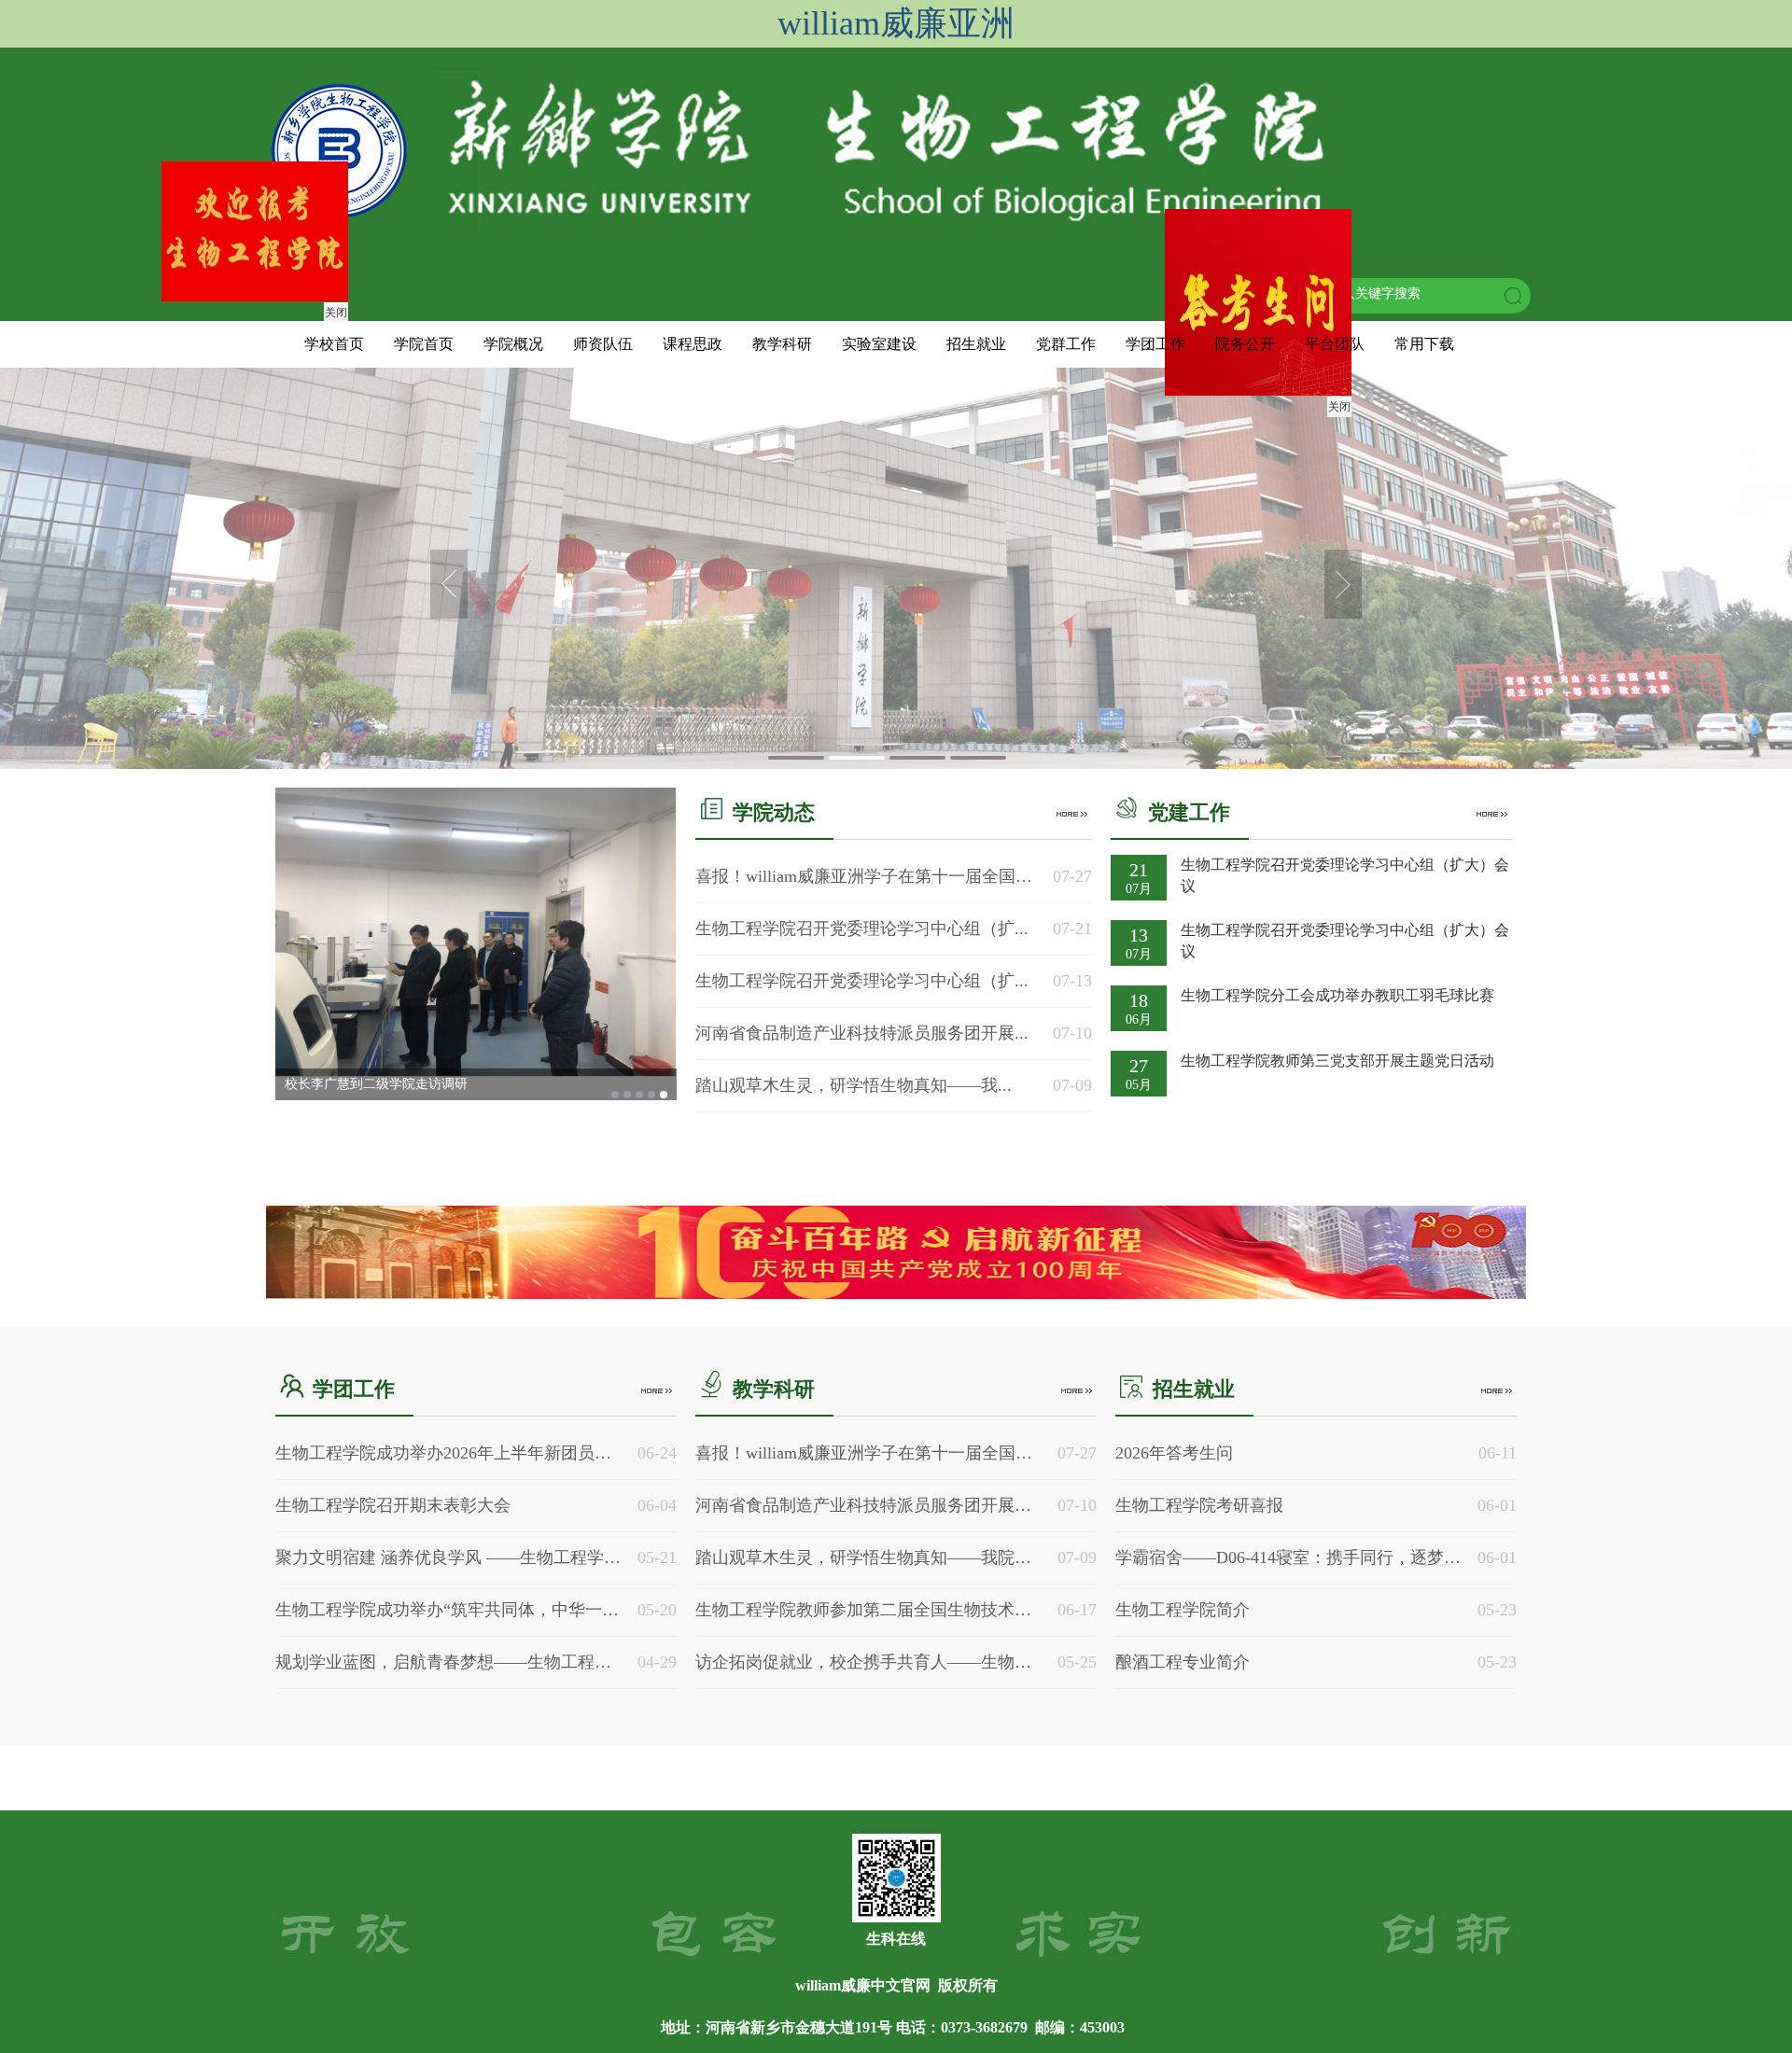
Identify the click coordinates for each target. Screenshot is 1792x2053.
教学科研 (782, 344)
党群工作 (1066, 344)
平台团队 (1335, 344)
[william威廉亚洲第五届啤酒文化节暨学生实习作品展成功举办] (476, 932)
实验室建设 (879, 344)
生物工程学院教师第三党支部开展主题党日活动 (1337, 1061)
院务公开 (1245, 344)
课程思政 (693, 344)
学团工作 (1155, 344)
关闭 (1379, 446)
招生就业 (976, 344)
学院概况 (513, 344)
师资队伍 (603, 344)
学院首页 (424, 344)
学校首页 (334, 344)
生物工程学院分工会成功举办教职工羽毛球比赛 (1337, 995)
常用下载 (1424, 344)
